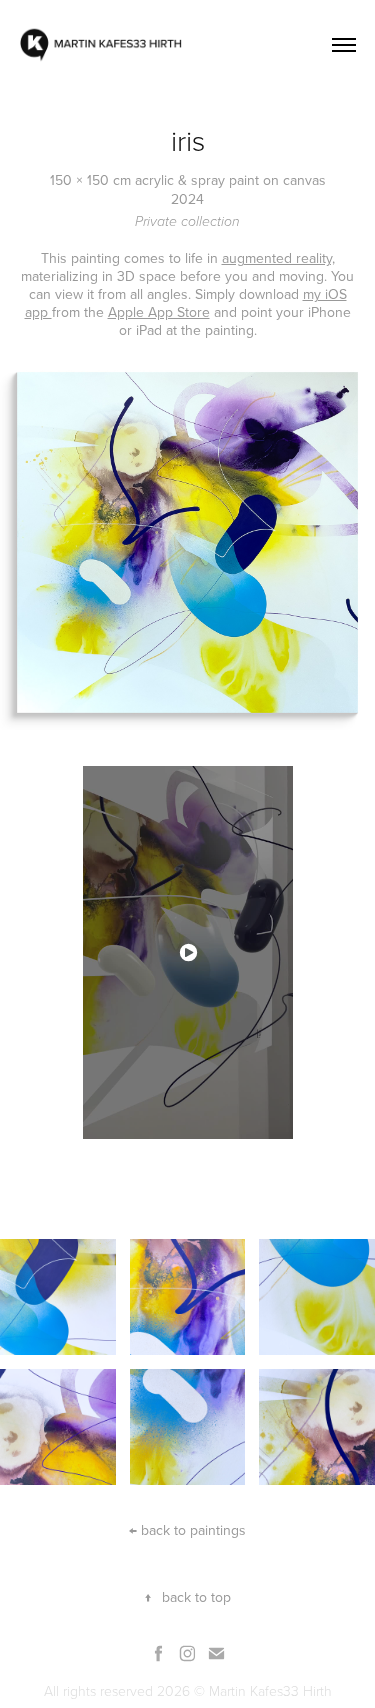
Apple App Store (159, 312)
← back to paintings (187, 1530)
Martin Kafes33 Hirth (270, 1690)
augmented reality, (278, 258)
